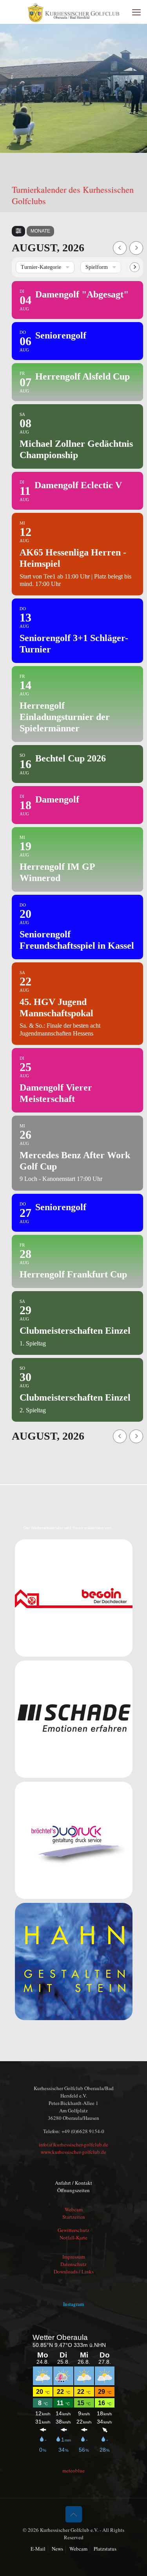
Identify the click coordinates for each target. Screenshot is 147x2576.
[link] (74, 1598)
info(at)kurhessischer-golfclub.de (73, 2144)
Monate (40, 231)
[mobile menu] (136, 12)
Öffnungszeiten (73, 2190)
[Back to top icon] (74, 2514)
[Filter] (18, 231)
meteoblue (73, 2470)
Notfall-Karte (73, 2237)
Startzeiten (74, 2217)
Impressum (74, 2257)
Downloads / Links (74, 2271)
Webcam (74, 2209)
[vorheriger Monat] (120, 248)
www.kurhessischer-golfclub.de (73, 2152)
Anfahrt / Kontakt (73, 2183)
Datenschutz (73, 2264)
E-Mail (38, 2549)
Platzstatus (105, 2549)
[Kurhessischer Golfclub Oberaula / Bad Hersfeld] (73, 12)
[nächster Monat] (136, 248)
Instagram (73, 2304)
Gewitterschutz (73, 2230)
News (57, 2549)
